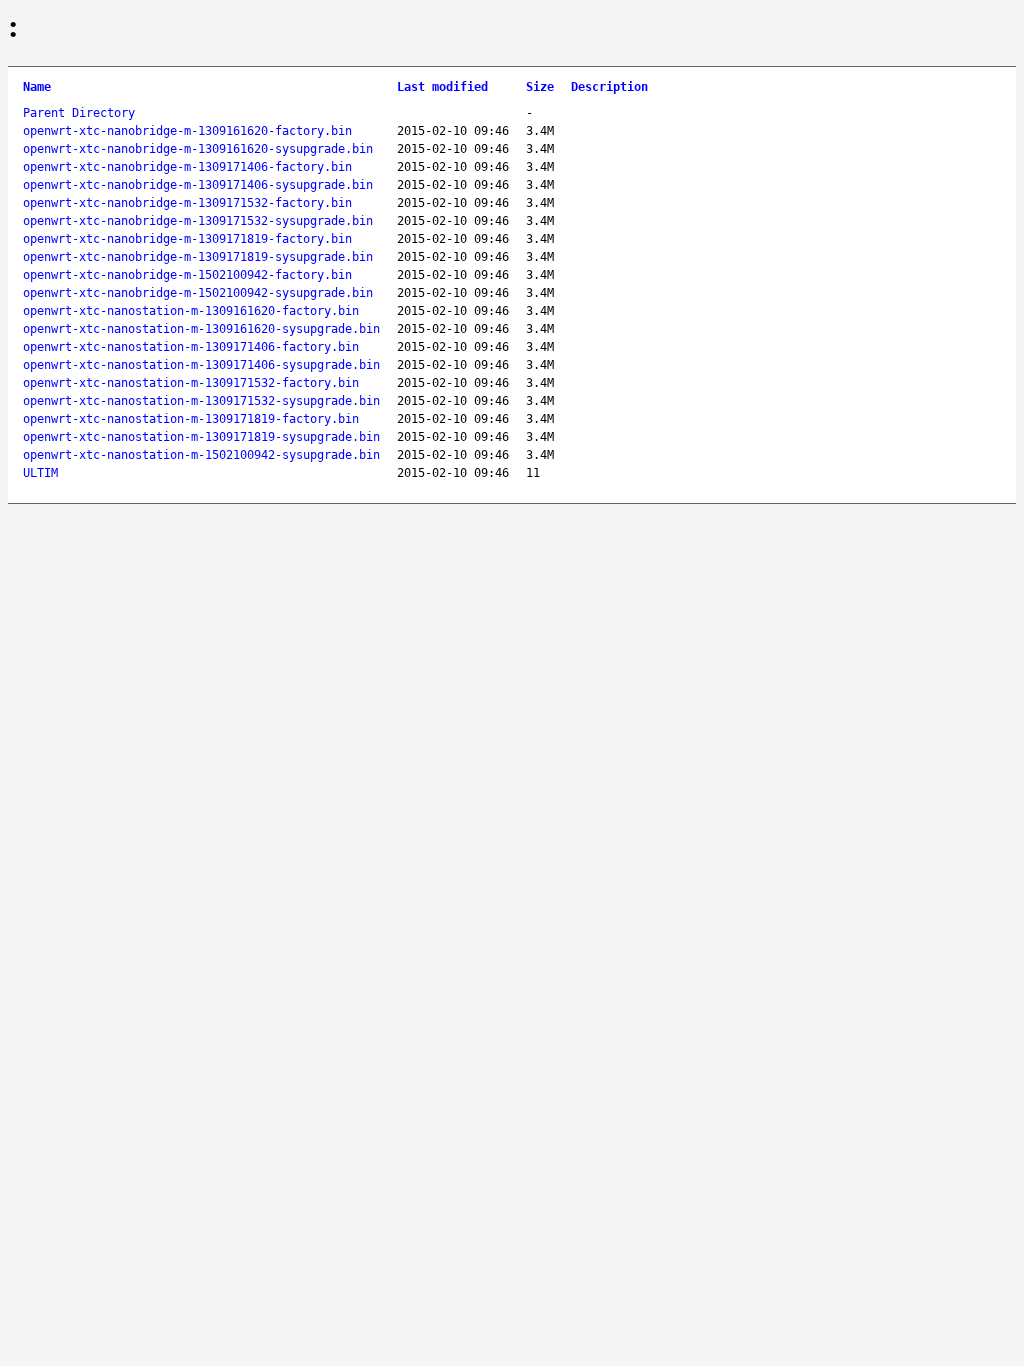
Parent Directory (79, 113)
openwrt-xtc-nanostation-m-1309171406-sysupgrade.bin (201, 365)
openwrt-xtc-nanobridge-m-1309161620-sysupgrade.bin (198, 149)
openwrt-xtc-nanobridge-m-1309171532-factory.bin (187, 203)
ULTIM (40, 473)
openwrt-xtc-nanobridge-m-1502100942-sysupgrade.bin (198, 293)
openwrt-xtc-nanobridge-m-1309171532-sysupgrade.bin (198, 221)
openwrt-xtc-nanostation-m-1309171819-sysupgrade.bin (201, 437)
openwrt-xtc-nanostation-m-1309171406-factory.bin (191, 347)
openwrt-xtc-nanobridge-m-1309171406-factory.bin (187, 167)
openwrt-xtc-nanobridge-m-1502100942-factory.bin (187, 275)
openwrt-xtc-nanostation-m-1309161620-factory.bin (191, 311)
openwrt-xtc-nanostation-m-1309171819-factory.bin (191, 419)
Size (540, 87)
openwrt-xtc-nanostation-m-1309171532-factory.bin (191, 383)
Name (37, 87)
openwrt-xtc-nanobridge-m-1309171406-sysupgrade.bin (198, 185)
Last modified (442, 87)
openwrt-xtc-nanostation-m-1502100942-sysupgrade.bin (201, 455)
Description (609, 87)
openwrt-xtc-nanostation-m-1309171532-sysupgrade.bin (201, 401)
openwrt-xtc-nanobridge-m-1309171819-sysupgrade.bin (198, 257)
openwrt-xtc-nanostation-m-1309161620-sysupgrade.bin (201, 329)
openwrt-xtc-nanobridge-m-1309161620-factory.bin (187, 131)
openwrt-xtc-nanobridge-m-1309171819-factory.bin (187, 239)
